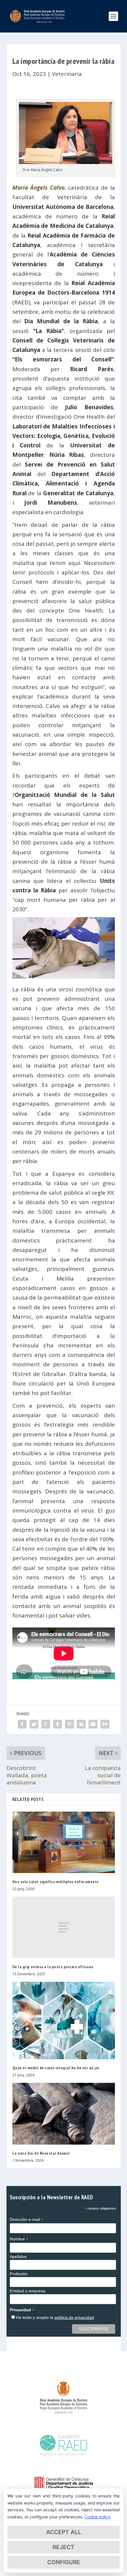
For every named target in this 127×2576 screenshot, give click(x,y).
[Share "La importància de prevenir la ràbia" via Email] (93, 1724)
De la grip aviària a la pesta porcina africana (53, 1967)
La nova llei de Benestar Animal (41, 2153)
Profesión (19, 2274)
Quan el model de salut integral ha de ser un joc (56, 2068)
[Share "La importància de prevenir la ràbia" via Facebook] (22, 1724)
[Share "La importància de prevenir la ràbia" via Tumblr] (58, 1724)
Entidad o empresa (27, 2291)
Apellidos (18, 2257)
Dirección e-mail (27, 2220)
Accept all (64, 2532)
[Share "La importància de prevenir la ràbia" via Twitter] (34, 1724)
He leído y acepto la (55, 2317)
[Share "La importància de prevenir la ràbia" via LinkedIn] (81, 1724)
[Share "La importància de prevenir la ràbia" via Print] (105, 1724)
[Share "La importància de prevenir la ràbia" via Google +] (46, 1724)
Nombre (19, 2239)
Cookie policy (97, 2517)
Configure (64, 2562)
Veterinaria (67, 74)
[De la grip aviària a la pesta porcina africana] (64, 1927)
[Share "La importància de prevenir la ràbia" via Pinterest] (69, 1724)
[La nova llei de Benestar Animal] (64, 2114)
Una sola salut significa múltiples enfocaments (56, 1882)
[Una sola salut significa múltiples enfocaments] (64, 1842)
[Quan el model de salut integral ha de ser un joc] (64, 2020)
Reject (63, 2547)
